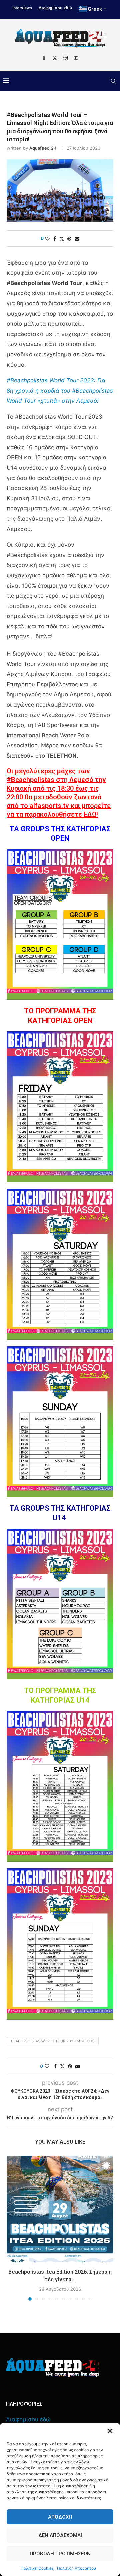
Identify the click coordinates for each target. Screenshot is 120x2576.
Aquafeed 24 (43, 148)
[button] (110, 2431)
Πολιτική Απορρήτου (76, 2568)
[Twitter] (55, 58)
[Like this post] (48, 239)
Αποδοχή (60, 2517)
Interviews (22, 8)
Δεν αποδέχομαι (60, 2535)
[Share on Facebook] (55, 239)
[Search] (113, 81)
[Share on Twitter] (62, 239)
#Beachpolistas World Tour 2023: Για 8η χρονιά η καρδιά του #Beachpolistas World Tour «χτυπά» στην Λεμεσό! (60, 391)
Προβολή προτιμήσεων (60, 2554)
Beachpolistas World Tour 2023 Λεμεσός (53, 2041)
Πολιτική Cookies (37, 2568)
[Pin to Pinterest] (69, 239)
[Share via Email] (77, 239)
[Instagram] (65, 58)
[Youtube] (76, 58)
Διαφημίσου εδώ (55, 8)
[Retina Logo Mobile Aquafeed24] (52, 2367)
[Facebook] (44, 58)
